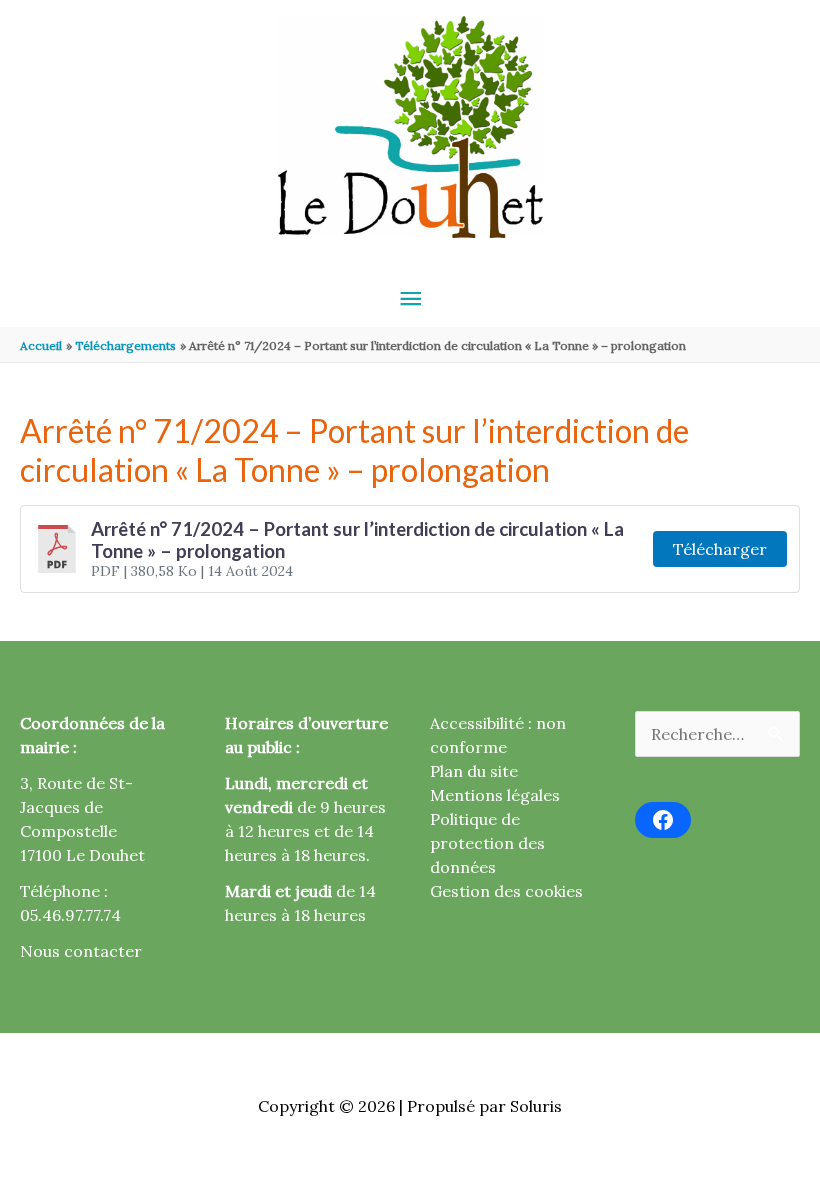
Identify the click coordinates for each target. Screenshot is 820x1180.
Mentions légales (495, 795)
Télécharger (720, 549)
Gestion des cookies (506, 891)
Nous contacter (81, 951)
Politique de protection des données (487, 843)
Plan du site (474, 771)
